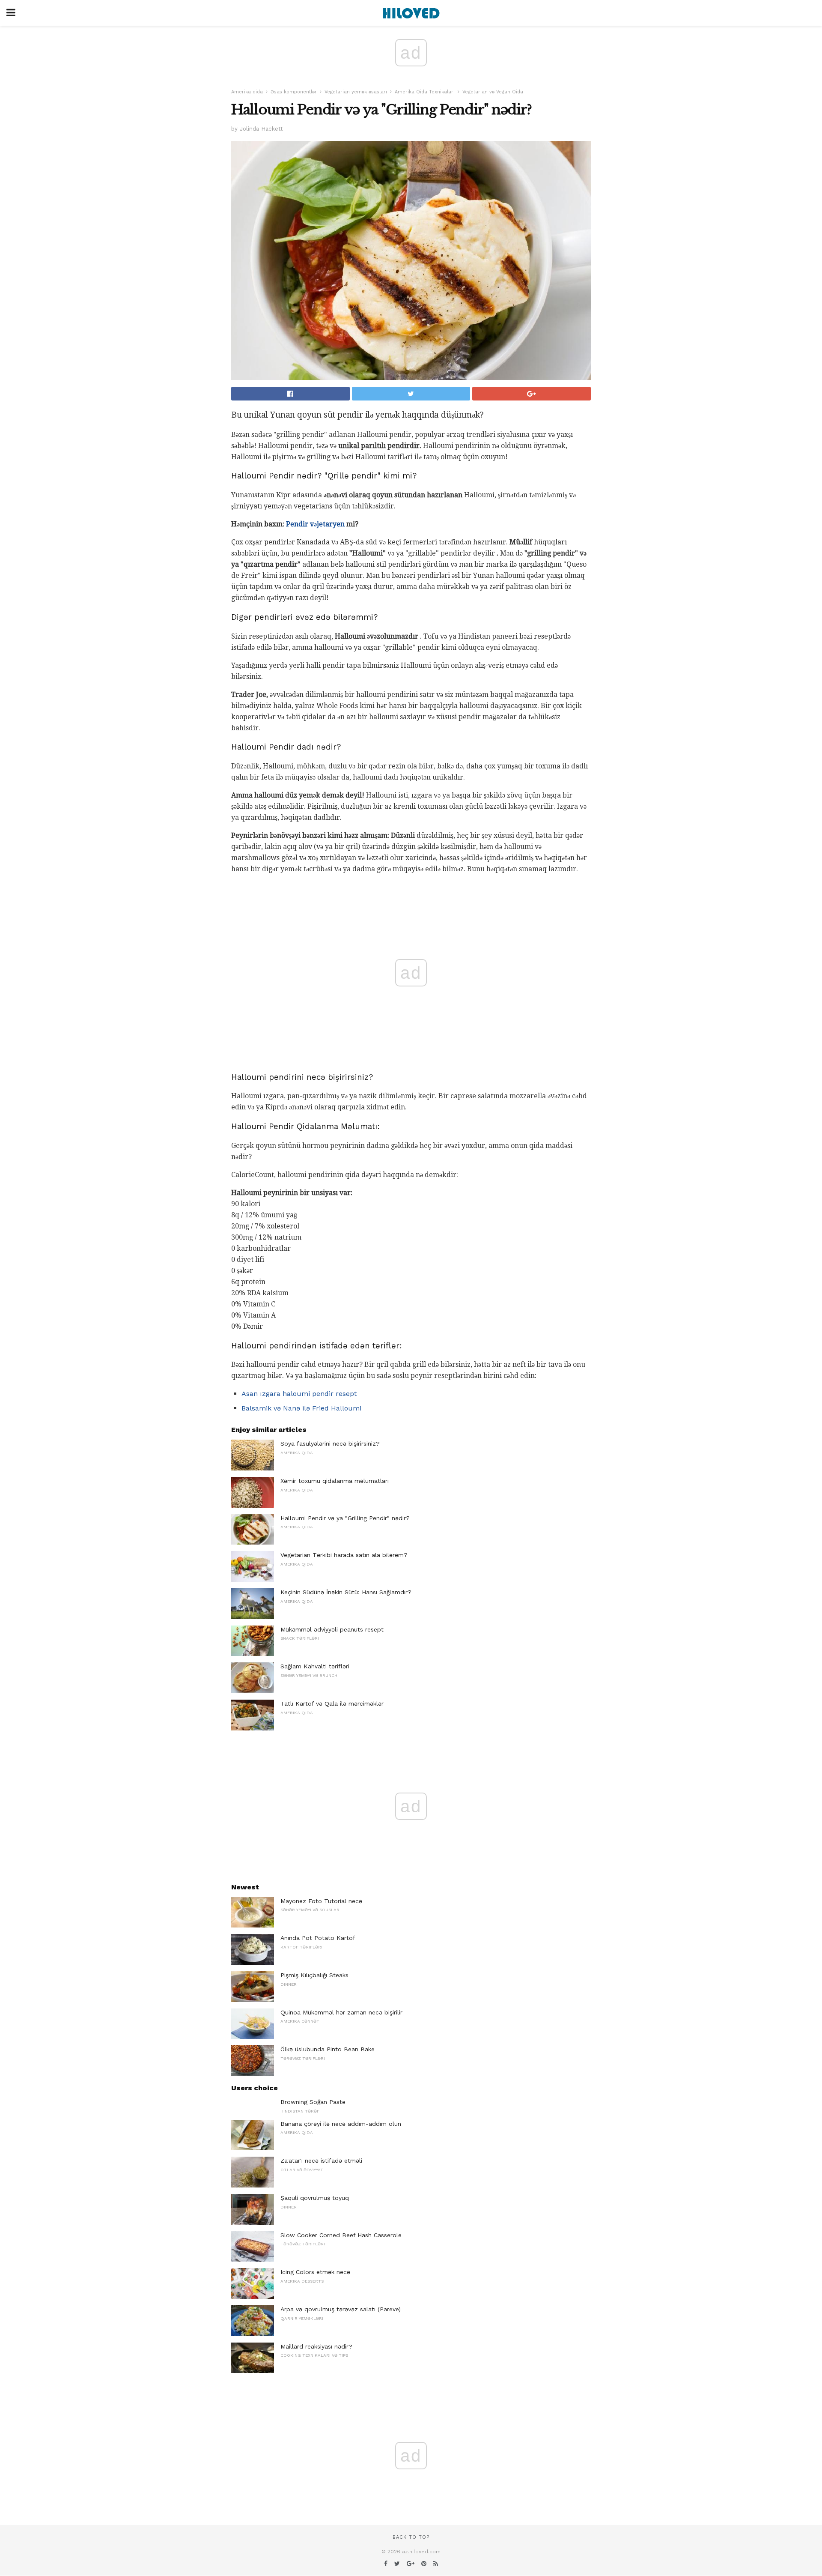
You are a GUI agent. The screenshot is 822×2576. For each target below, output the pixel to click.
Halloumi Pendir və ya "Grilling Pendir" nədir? (345, 1518)
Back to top (411, 2537)
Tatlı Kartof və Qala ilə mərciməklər (332, 1703)
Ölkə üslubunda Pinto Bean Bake (328, 2049)
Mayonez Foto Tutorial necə (321, 1901)
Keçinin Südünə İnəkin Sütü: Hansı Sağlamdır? (346, 1592)
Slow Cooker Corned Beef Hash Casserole (341, 2235)
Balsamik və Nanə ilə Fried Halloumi (301, 1408)
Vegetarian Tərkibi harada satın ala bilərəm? (344, 1555)
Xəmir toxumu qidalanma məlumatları (335, 1481)
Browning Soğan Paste (313, 2102)
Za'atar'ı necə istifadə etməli (321, 2161)
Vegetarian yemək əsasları (356, 92)
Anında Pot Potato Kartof (318, 1938)
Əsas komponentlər (294, 92)
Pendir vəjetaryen (315, 524)
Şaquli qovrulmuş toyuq (315, 2198)
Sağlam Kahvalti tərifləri (315, 1666)
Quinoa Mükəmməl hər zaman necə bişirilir (341, 2012)
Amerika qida (247, 92)
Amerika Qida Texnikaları (425, 92)
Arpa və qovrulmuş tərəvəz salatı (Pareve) (341, 2309)
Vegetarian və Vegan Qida (493, 92)
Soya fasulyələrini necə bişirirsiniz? (330, 1443)
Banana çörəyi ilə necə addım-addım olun (341, 2124)
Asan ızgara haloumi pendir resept (299, 1394)
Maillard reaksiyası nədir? (316, 2346)
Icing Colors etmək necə (315, 2272)
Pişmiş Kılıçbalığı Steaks (314, 1975)
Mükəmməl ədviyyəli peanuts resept (332, 1629)
